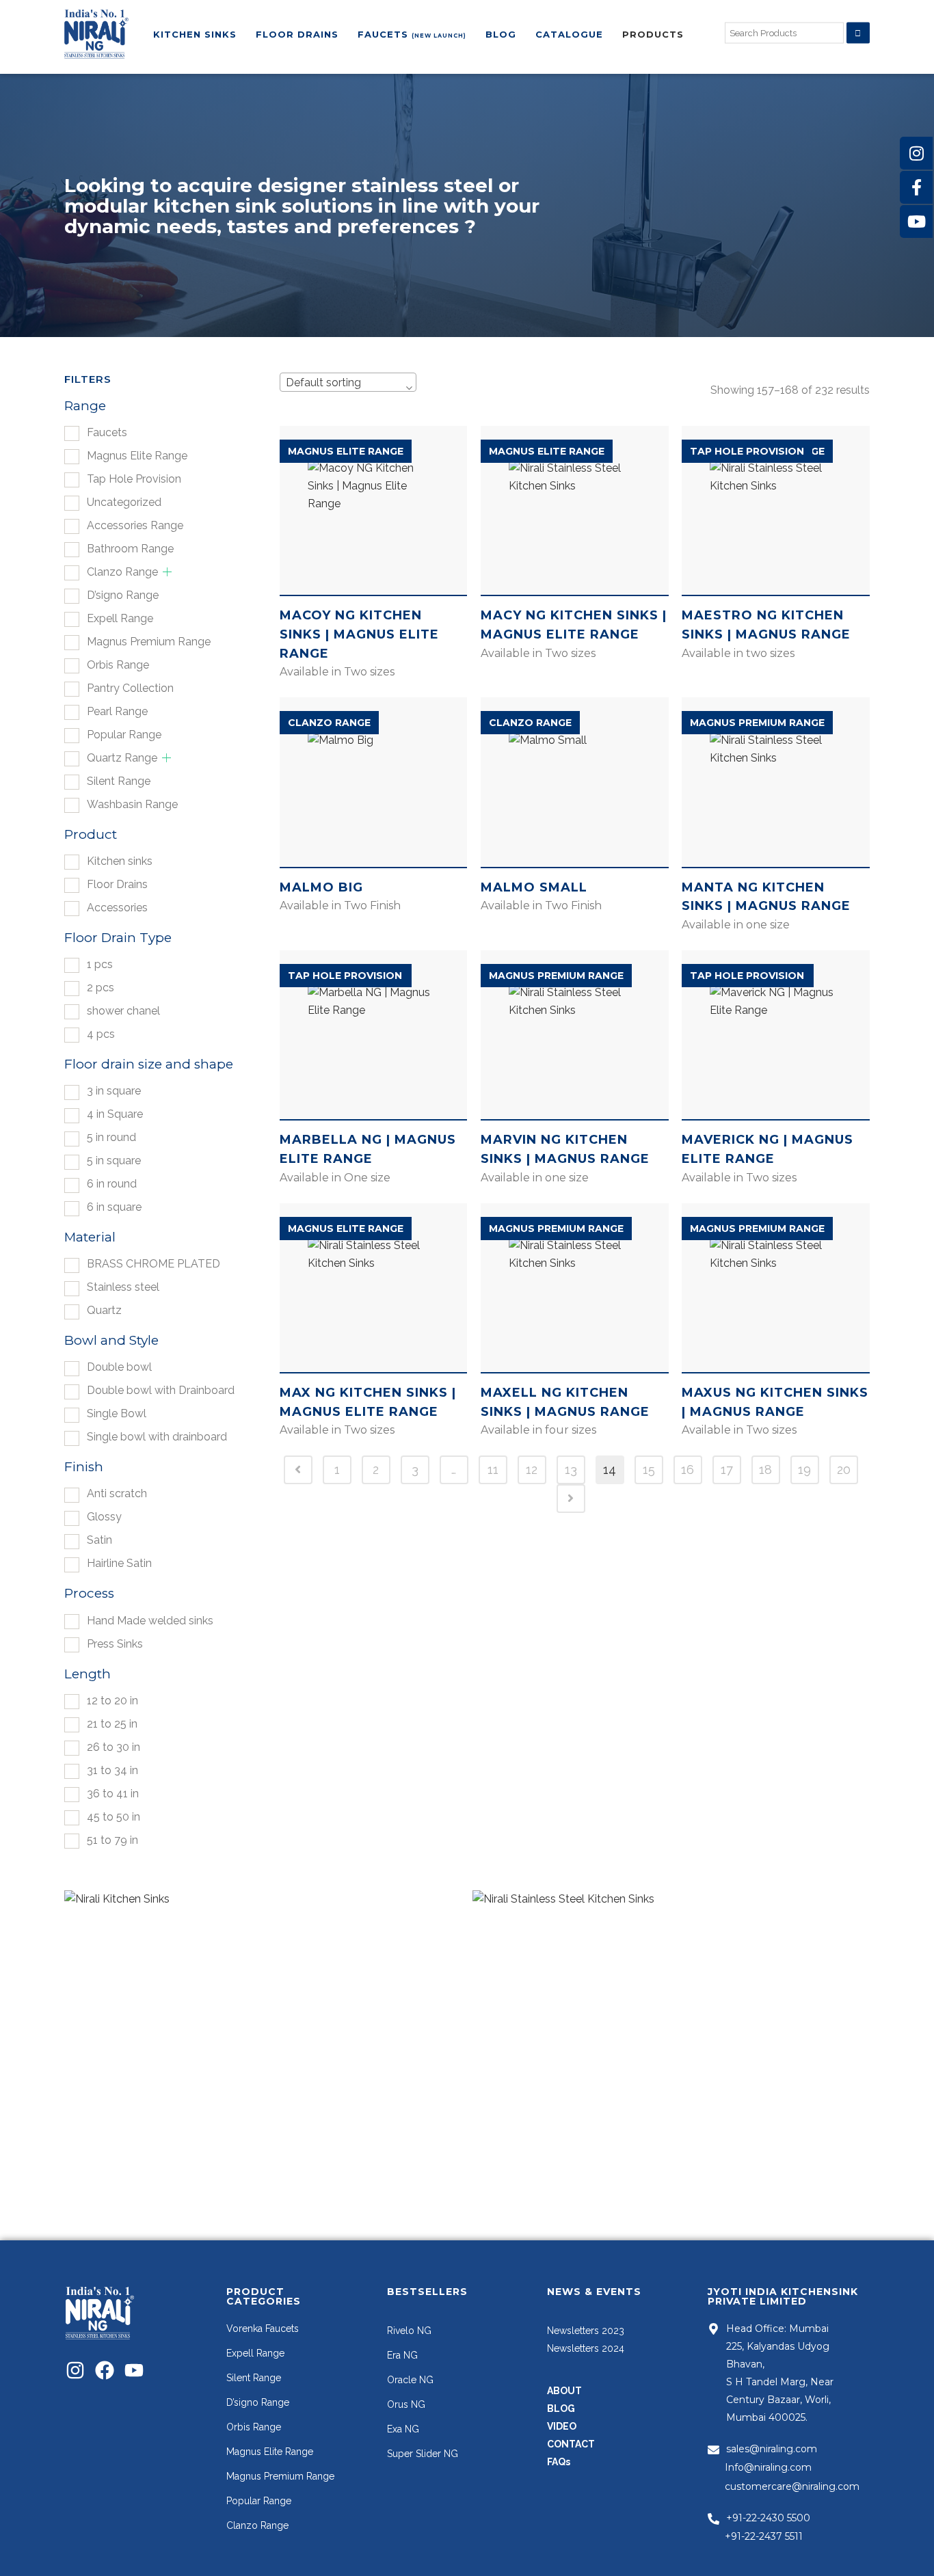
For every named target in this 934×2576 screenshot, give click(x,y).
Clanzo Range (122, 572)
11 (493, 1470)
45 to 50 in (114, 1817)
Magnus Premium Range (149, 642)
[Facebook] (105, 2370)
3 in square (114, 1091)
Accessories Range (135, 525)
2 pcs (101, 988)
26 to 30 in (114, 1747)
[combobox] (348, 382)
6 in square (114, 1207)
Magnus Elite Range (137, 456)
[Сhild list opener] (167, 572)
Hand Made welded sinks (150, 1621)
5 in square (114, 1160)
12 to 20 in (112, 1701)
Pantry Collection (130, 688)
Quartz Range (122, 758)
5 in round (111, 1137)
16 (688, 1470)
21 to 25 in (112, 1724)
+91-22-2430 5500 (768, 2518)
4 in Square (115, 1114)
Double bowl (119, 1367)
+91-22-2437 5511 (764, 2536)
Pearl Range (117, 711)
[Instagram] (75, 2370)
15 (649, 1470)
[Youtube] (134, 2370)
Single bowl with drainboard (157, 1437)
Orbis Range (118, 665)
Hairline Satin (119, 1563)
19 (804, 1470)
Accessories (117, 908)
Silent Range (119, 781)
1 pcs (100, 964)
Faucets (107, 432)
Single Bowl (117, 1413)
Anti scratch (117, 1493)
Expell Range (120, 618)
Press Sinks (115, 1644)
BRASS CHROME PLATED (154, 1264)
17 (727, 1470)
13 (571, 1470)
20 (844, 1470)
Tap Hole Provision (134, 479)
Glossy (104, 1517)
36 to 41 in (113, 1794)
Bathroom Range (130, 549)
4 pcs (101, 1034)
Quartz (104, 1310)
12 (532, 1470)
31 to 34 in (112, 1770)
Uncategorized (124, 502)
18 (765, 1470)
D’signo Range (123, 595)
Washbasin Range (132, 804)
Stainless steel (123, 1287)
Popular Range (124, 735)
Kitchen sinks (120, 861)
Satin (99, 1540)
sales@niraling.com (772, 2449)
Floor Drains (117, 884)
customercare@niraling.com (792, 2486)
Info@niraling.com (768, 2467)
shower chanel (123, 1011)
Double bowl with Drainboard (161, 1390)
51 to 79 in (112, 1840)
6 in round (112, 1184)
